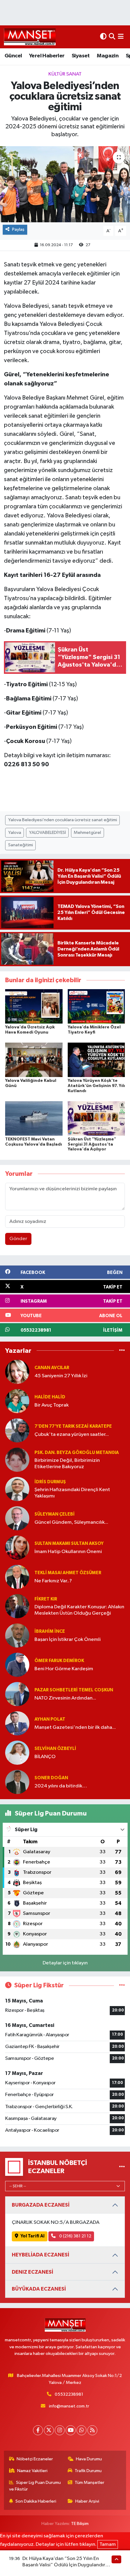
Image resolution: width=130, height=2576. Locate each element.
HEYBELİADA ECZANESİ (41, 2255)
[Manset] (30, 37)
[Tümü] (122, 1351)
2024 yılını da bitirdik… (61, 1786)
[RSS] (92, 2430)
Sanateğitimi (21, 845)
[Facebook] (38, 2430)
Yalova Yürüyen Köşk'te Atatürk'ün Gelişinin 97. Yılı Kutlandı (96, 1086)
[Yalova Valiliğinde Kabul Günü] (34, 1060)
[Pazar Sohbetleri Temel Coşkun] (17, 1694)
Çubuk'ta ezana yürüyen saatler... (72, 1434)
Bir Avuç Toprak (52, 1405)
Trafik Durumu (88, 2471)
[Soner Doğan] (17, 1782)
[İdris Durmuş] (17, 1489)
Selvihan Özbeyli (55, 1749)
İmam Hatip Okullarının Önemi (68, 1552)
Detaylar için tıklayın (65, 1963)
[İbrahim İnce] (17, 1635)
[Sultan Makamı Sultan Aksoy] (17, 1547)
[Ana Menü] (121, 37)
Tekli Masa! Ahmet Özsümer (68, 1573)
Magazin (108, 56)
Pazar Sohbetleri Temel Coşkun (74, 1690)
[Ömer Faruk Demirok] (17, 1665)
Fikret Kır (46, 1599)
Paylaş (18, 229)
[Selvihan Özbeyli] (17, 1753)
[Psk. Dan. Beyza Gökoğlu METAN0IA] (17, 1460)
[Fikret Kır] (17, 1606)
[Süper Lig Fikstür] (122, 1985)
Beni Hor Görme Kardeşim (64, 1669)
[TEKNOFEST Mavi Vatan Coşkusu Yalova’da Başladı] (34, 1118)
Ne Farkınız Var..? (53, 1581)
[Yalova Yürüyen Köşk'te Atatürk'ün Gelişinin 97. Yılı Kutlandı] (96, 1060)
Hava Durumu (89, 2459)
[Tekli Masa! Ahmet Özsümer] (17, 1577)
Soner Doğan (51, 1778)
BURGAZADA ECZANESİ (41, 2205)
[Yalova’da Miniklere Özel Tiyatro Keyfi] (96, 1006)
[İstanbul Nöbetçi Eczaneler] (122, 2167)
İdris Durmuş (50, 1482)
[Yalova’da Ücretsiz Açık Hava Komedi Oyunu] (34, 1006)
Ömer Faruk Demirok (59, 1661)
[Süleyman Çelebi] (17, 1518)
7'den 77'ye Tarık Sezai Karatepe (73, 1426)
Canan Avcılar (52, 1368)
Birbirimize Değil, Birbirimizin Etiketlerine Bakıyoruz (67, 1464)
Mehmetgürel (87, 833)
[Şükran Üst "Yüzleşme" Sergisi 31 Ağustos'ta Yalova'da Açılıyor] (96, 1118)
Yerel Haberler (47, 56)
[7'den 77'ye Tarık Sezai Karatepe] (17, 1430)
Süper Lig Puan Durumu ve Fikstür (35, 2486)
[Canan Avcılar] (17, 1372)
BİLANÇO (45, 1757)
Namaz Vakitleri (32, 2471)
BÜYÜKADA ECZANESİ (39, 2289)
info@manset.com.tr (69, 2406)
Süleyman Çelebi (55, 1514)
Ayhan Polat (50, 1719)
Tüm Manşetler (89, 2483)
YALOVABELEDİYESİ (47, 833)
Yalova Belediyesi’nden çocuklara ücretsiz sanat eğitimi (63, 820)
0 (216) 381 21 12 (75, 2236)
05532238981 (69, 2394)
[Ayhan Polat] (17, 1723)
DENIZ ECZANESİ (32, 2272)
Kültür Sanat (65, 74)
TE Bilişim (80, 2524)
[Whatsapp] (81, 2430)
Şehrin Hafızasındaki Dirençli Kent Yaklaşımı (72, 1493)
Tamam (108, 2544)
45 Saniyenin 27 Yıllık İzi (61, 1376)
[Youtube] (71, 2430)
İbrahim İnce (50, 1631)
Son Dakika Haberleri (36, 2501)
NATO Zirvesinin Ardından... (65, 1698)
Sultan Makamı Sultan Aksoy (69, 1544)
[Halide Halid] (17, 1401)
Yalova (15, 833)
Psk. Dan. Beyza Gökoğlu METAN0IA (77, 1453)
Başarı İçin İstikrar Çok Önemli (68, 1640)
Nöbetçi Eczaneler (35, 2459)
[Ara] (112, 37)
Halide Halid (50, 1397)
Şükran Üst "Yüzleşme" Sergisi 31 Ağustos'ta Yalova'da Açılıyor (92, 1144)
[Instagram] (60, 2430)
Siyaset (81, 56)
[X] (49, 2430)
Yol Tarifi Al (32, 2236)
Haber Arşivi (87, 2501)
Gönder (18, 1239)
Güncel (13, 56)
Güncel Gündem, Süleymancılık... (71, 1522)
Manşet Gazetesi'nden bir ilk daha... (75, 1727)
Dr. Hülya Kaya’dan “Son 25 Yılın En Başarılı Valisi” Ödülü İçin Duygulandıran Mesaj (67, 2565)
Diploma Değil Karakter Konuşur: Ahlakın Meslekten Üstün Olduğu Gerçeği (79, 1610)
